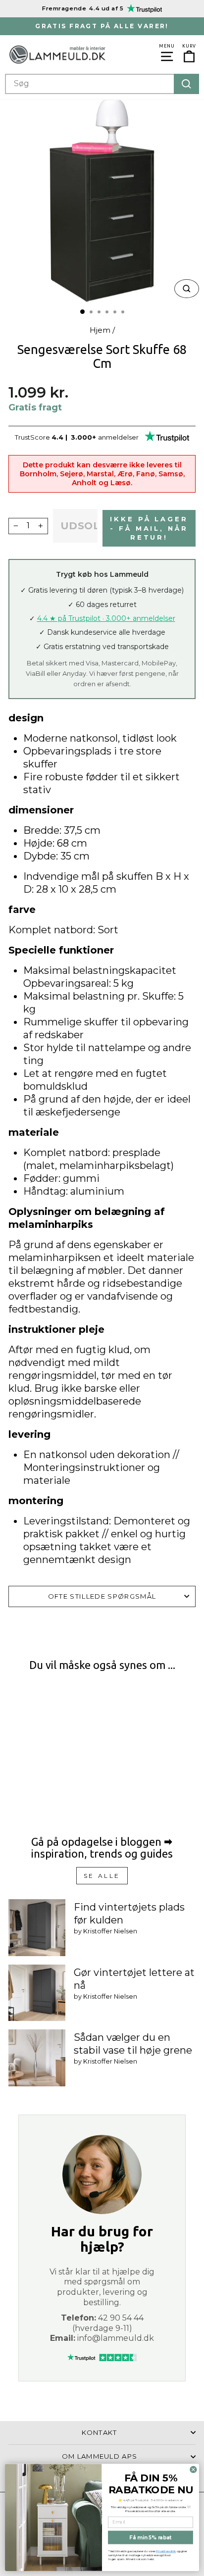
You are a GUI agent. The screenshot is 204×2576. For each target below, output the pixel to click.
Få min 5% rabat (150, 2537)
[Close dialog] (193, 2469)
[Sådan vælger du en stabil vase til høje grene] (37, 2058)
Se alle (102, 1876)
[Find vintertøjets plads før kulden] (37, 1928)
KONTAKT (99, 2432)
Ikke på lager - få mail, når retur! (149, 528)
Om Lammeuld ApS (100, 2456)
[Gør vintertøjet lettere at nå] (37, 1993)
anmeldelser (118, 437)
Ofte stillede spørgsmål (102, 1596)
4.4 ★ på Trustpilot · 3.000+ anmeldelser (106, 618)
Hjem (100, 330)
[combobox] (102, 84)
